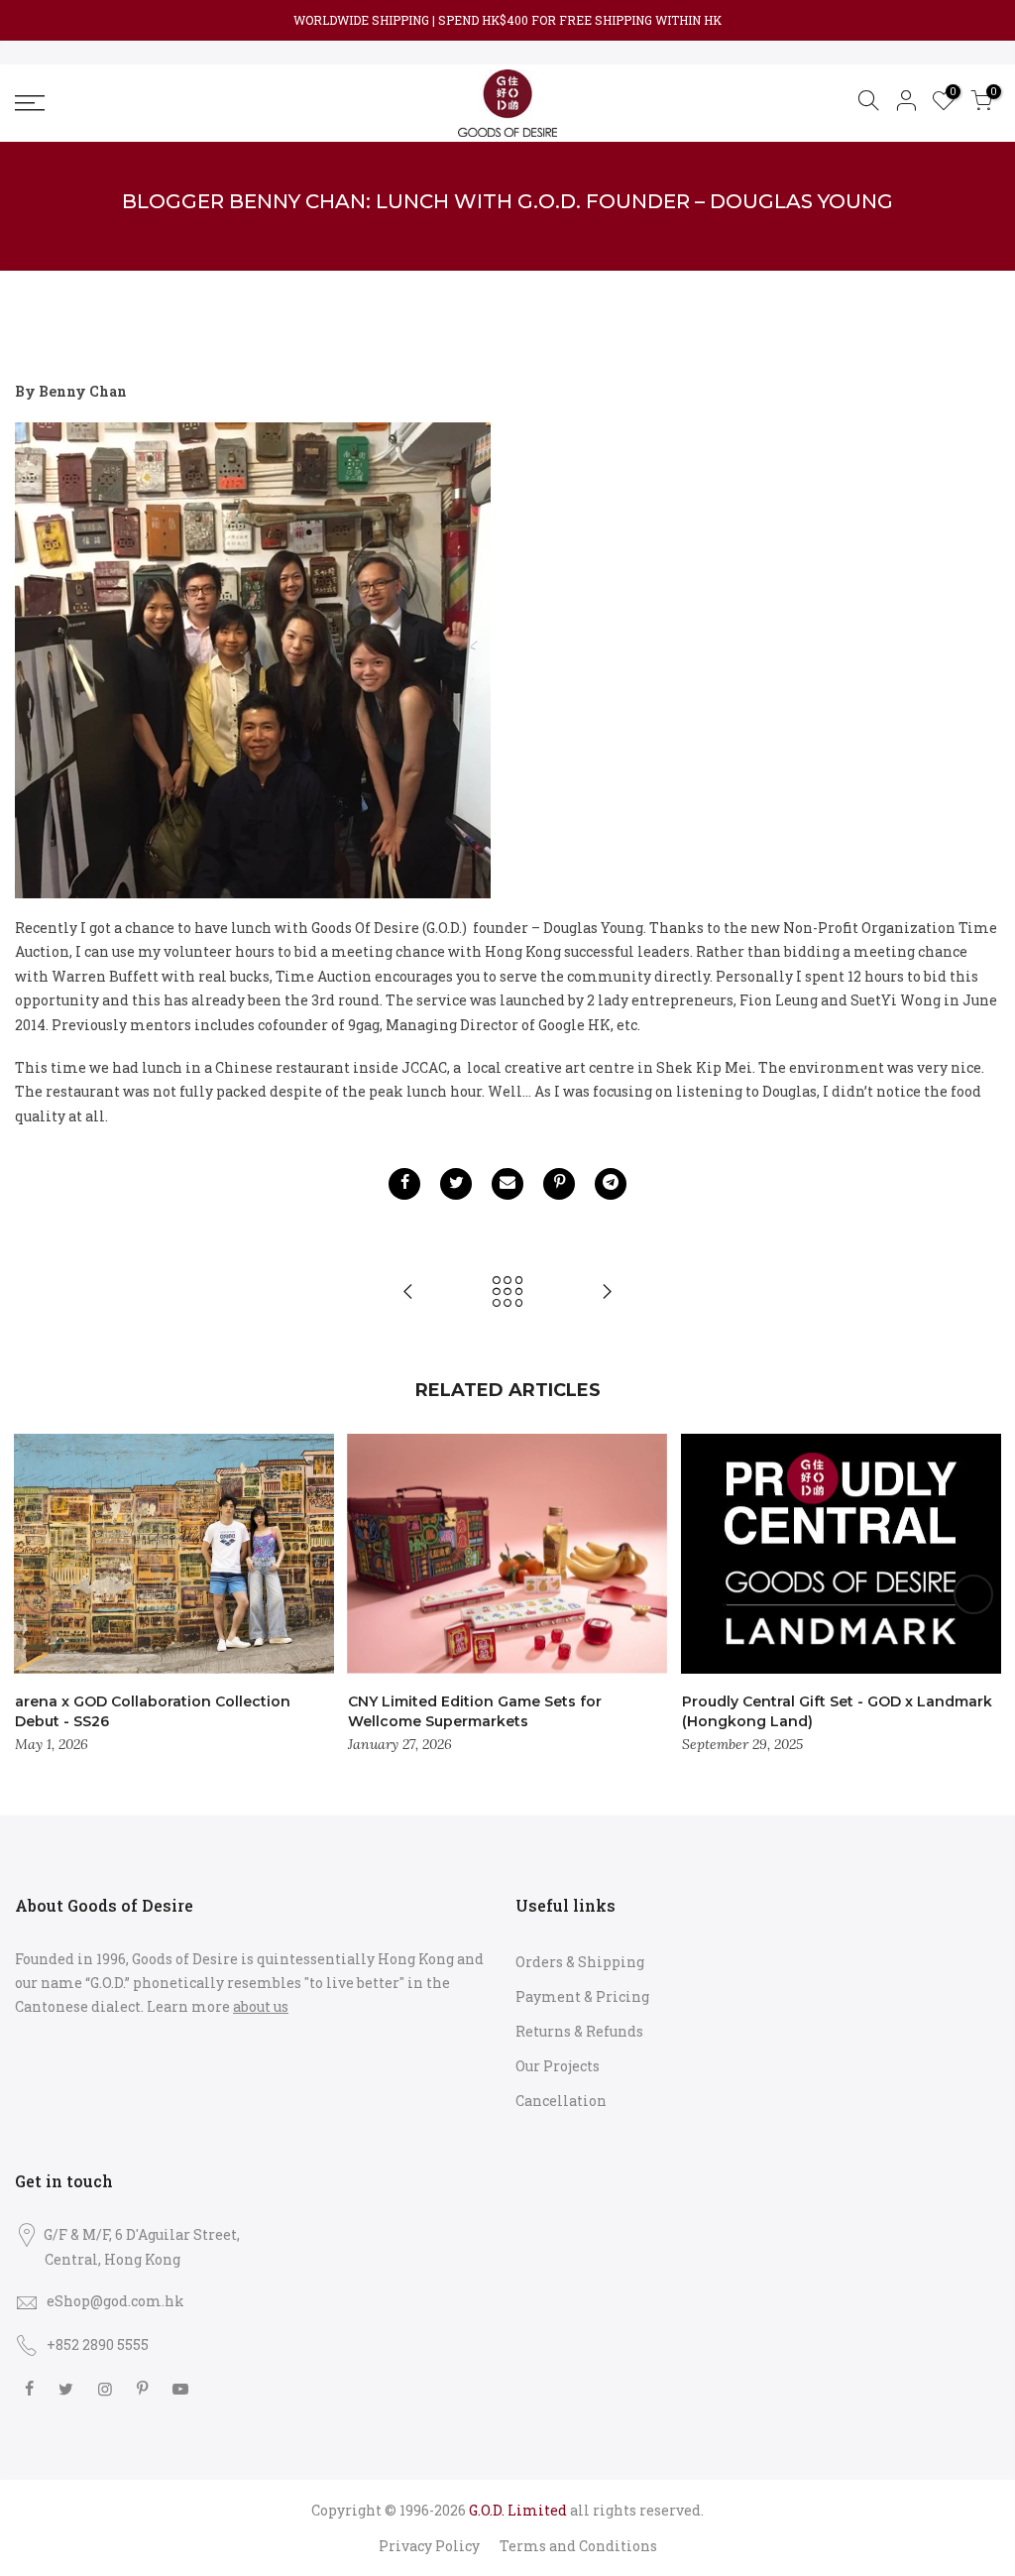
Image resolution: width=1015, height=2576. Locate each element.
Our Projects (558, 2066)
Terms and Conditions (578, 2546)
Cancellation (561, 2101)
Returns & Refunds (579, 2031)
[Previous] (43, 1594)
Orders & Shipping (580, 1962)
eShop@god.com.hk (115, 2301)
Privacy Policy (429, 2546)
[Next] (973, 1594)
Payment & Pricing (582, 1996)
